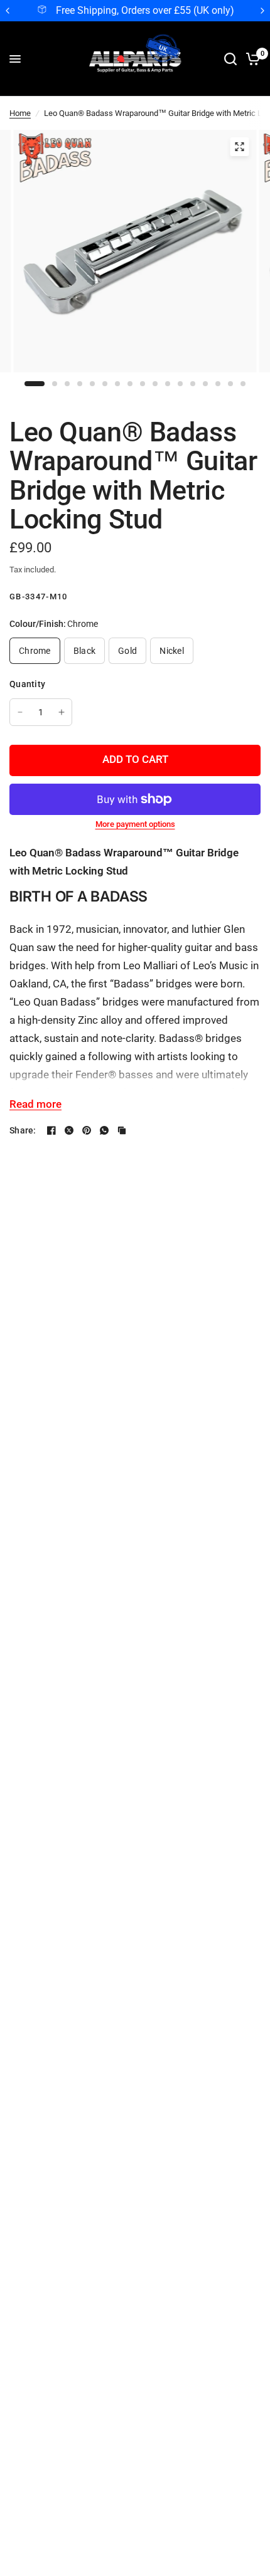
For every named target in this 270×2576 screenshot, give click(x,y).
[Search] (230, 59)
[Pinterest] (87, 1130)
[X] (69, 1130)
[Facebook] (51, 1130)
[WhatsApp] (104, 1130)
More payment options (135, 824)
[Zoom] (239, 147)
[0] (251, 59)
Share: (23, 1130)
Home (20, 113)
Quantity (27, 684)
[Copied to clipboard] (122, 1130)
